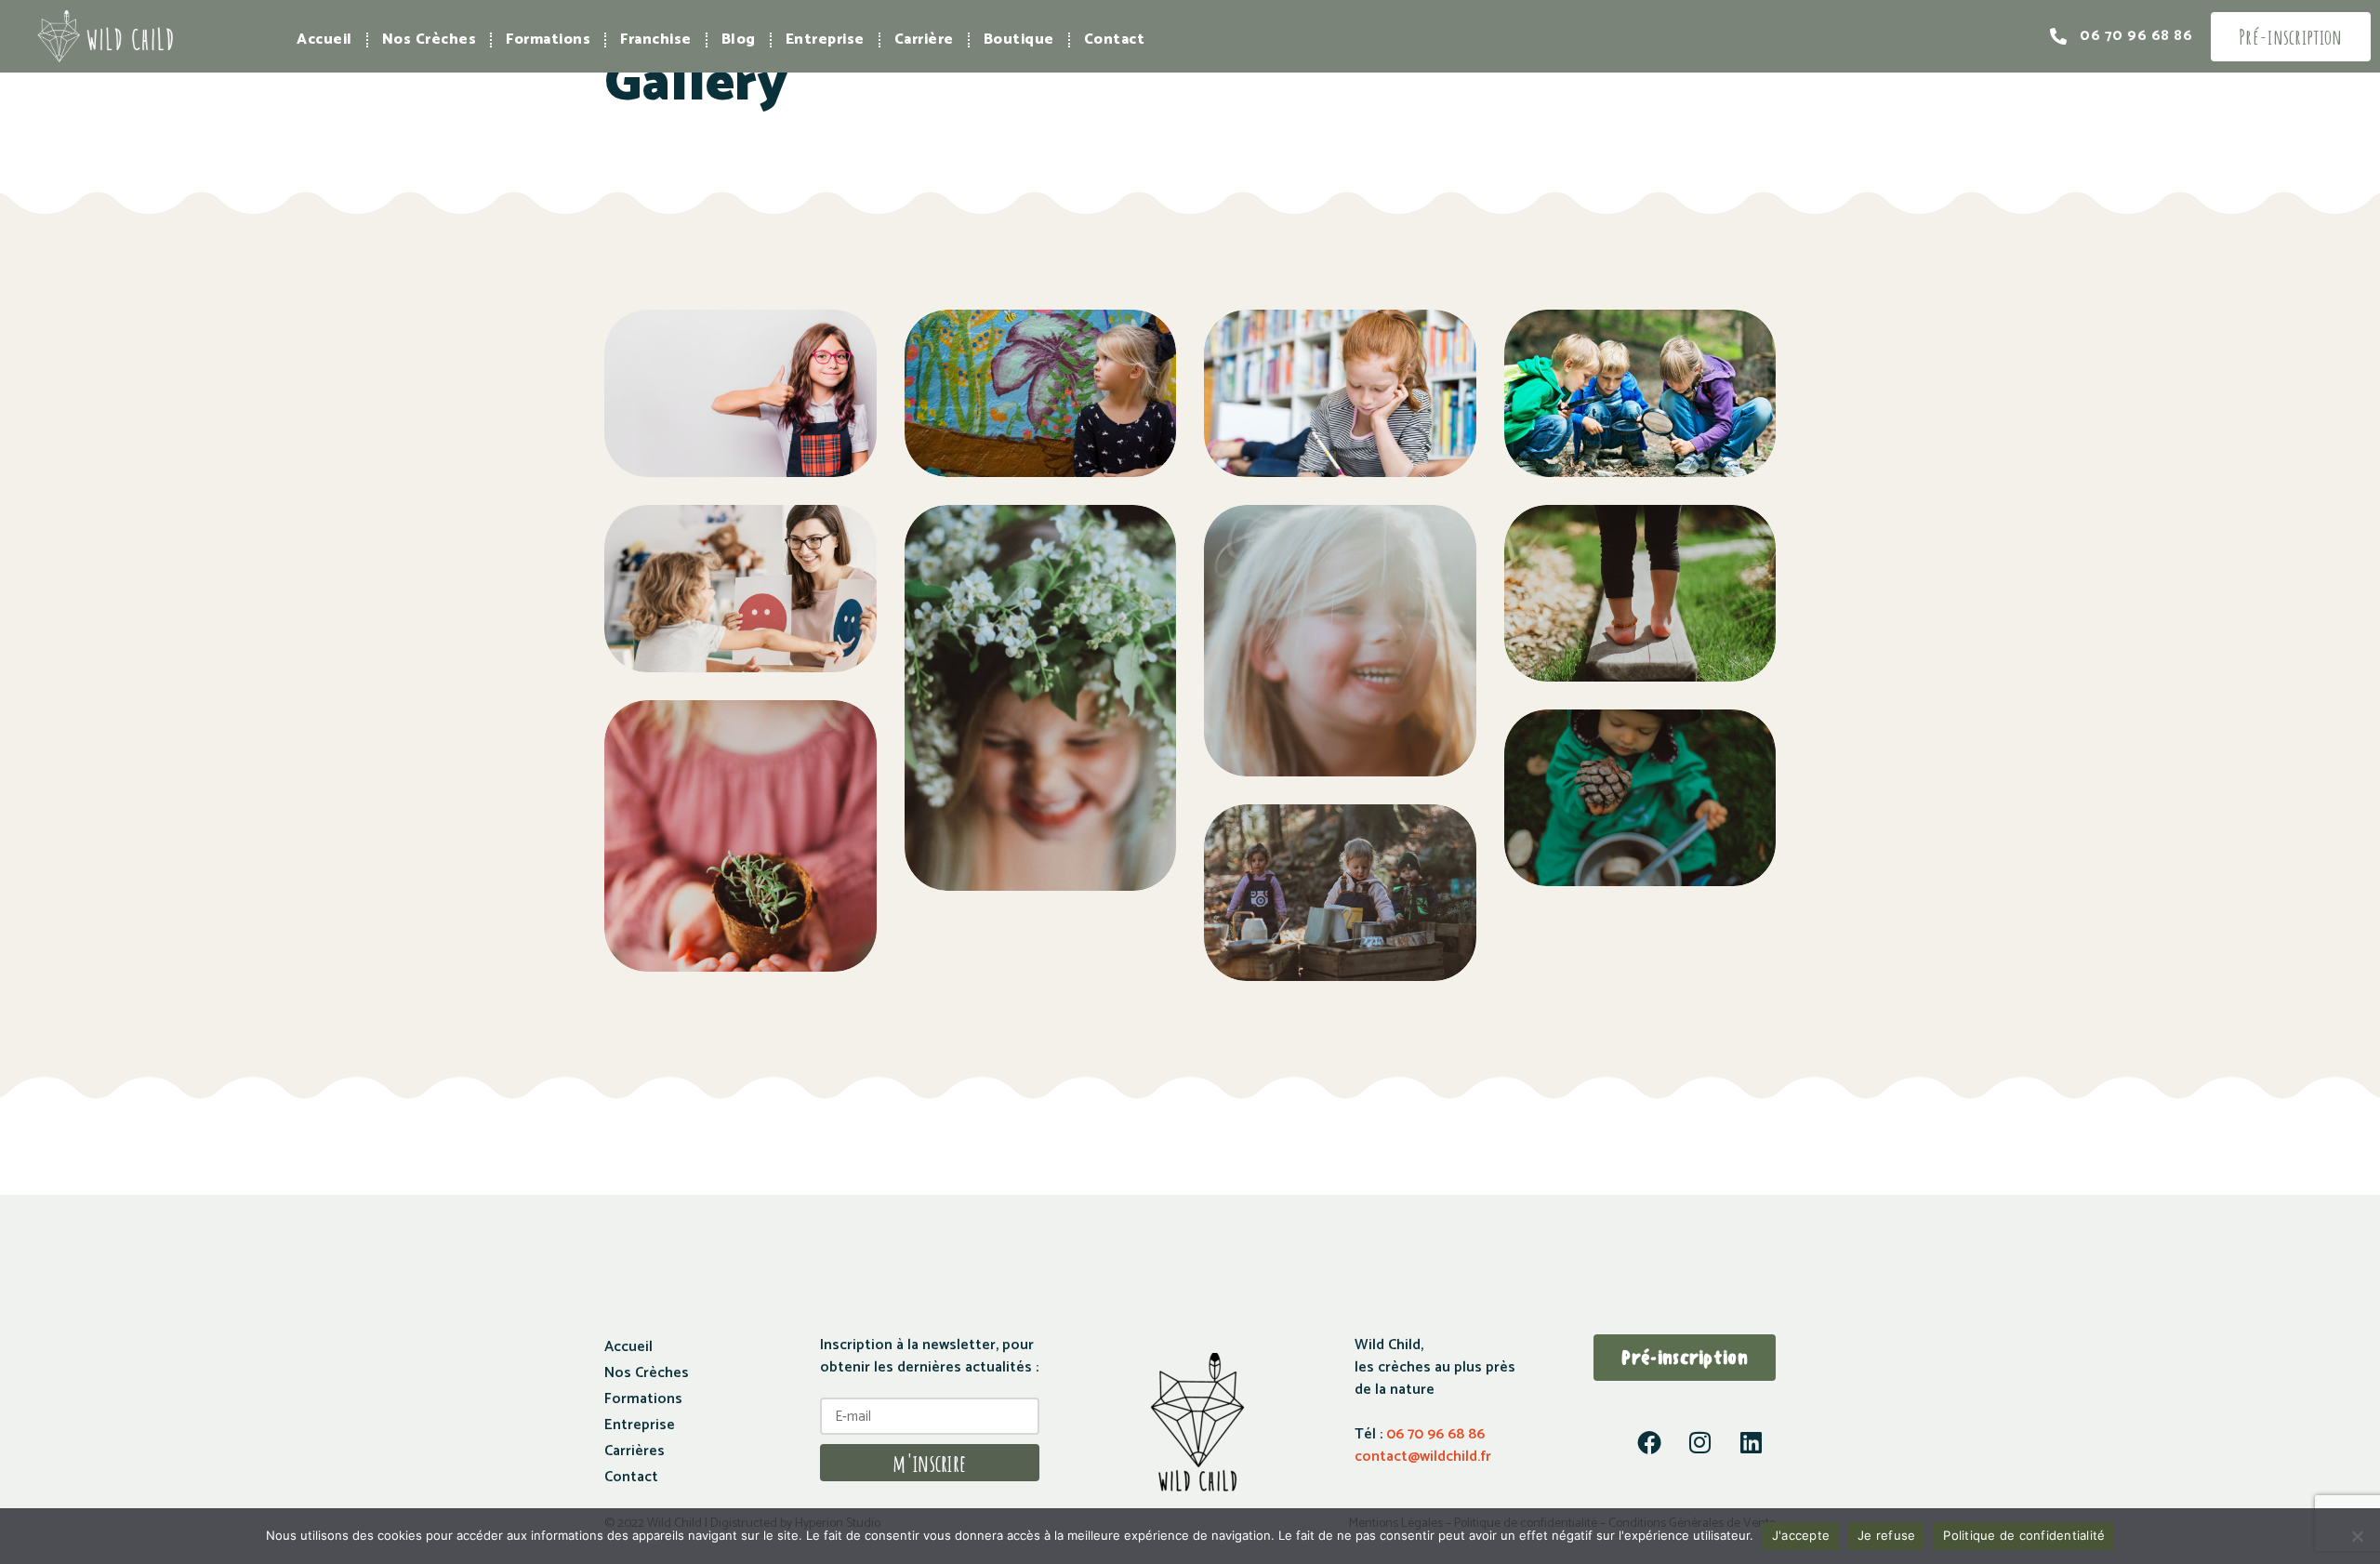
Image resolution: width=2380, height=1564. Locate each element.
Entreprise (825, 40)
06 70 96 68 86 (1434, 1434)
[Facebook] (1649, 1442)
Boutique (1019, 40)
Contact (1115, 40)
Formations (548, 40)
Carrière (924, 40)
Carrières (635, 1451)
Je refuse (1886, 1535)
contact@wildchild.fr (1423, 1457)
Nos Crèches (430, 40)
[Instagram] (1700, 1442)
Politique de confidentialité (2024, 1535)
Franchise (656, 40)
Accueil (324, 40)
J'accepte (1801, 1535)
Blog (739, 40)
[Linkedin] (1752, 1442)
